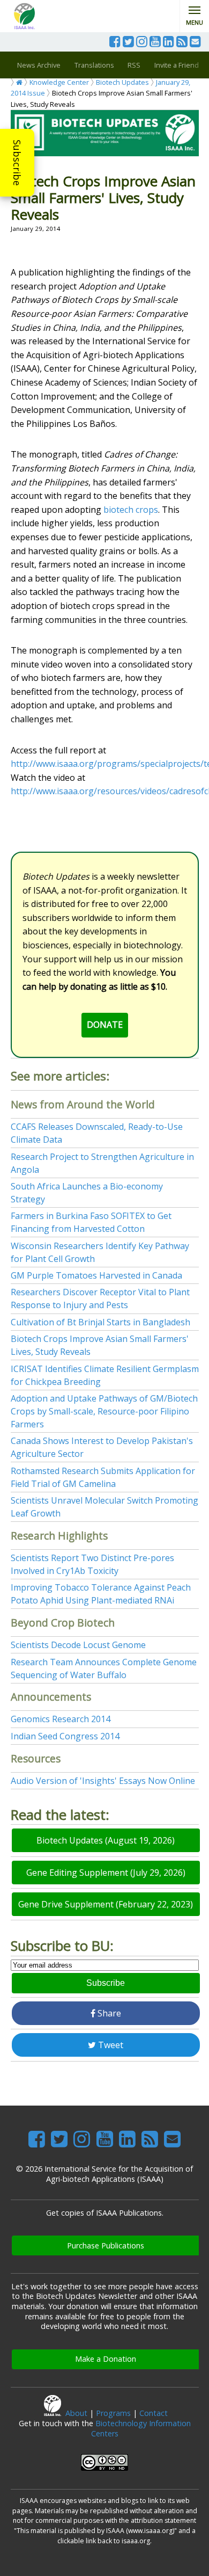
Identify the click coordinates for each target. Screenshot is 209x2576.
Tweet (110, 2045)
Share (108, 2013)
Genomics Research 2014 (61, 1719)
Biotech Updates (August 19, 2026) (106, 1840)
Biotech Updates (122, 82)
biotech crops (131, 510)
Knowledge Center (59, 82)
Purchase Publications (106, 2245)
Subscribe (17, 163)
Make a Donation (106, 2359)
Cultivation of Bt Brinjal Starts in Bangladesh (100, 1322)
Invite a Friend (177, 65)
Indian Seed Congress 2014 (65, 1736)
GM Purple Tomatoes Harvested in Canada (96, 1275)
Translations (94, 65)
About (76, 2413)
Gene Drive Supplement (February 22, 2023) (106, 1904)
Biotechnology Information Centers (141, 2428)
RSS (134, 65)
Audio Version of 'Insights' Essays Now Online (103, 1781)
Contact (154, 2413)
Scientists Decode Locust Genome (78, 1645)
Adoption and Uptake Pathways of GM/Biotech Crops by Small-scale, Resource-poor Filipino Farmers (104, 1411)
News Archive (39, 65)
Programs (113, 2413)
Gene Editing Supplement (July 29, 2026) (106, 1873)
